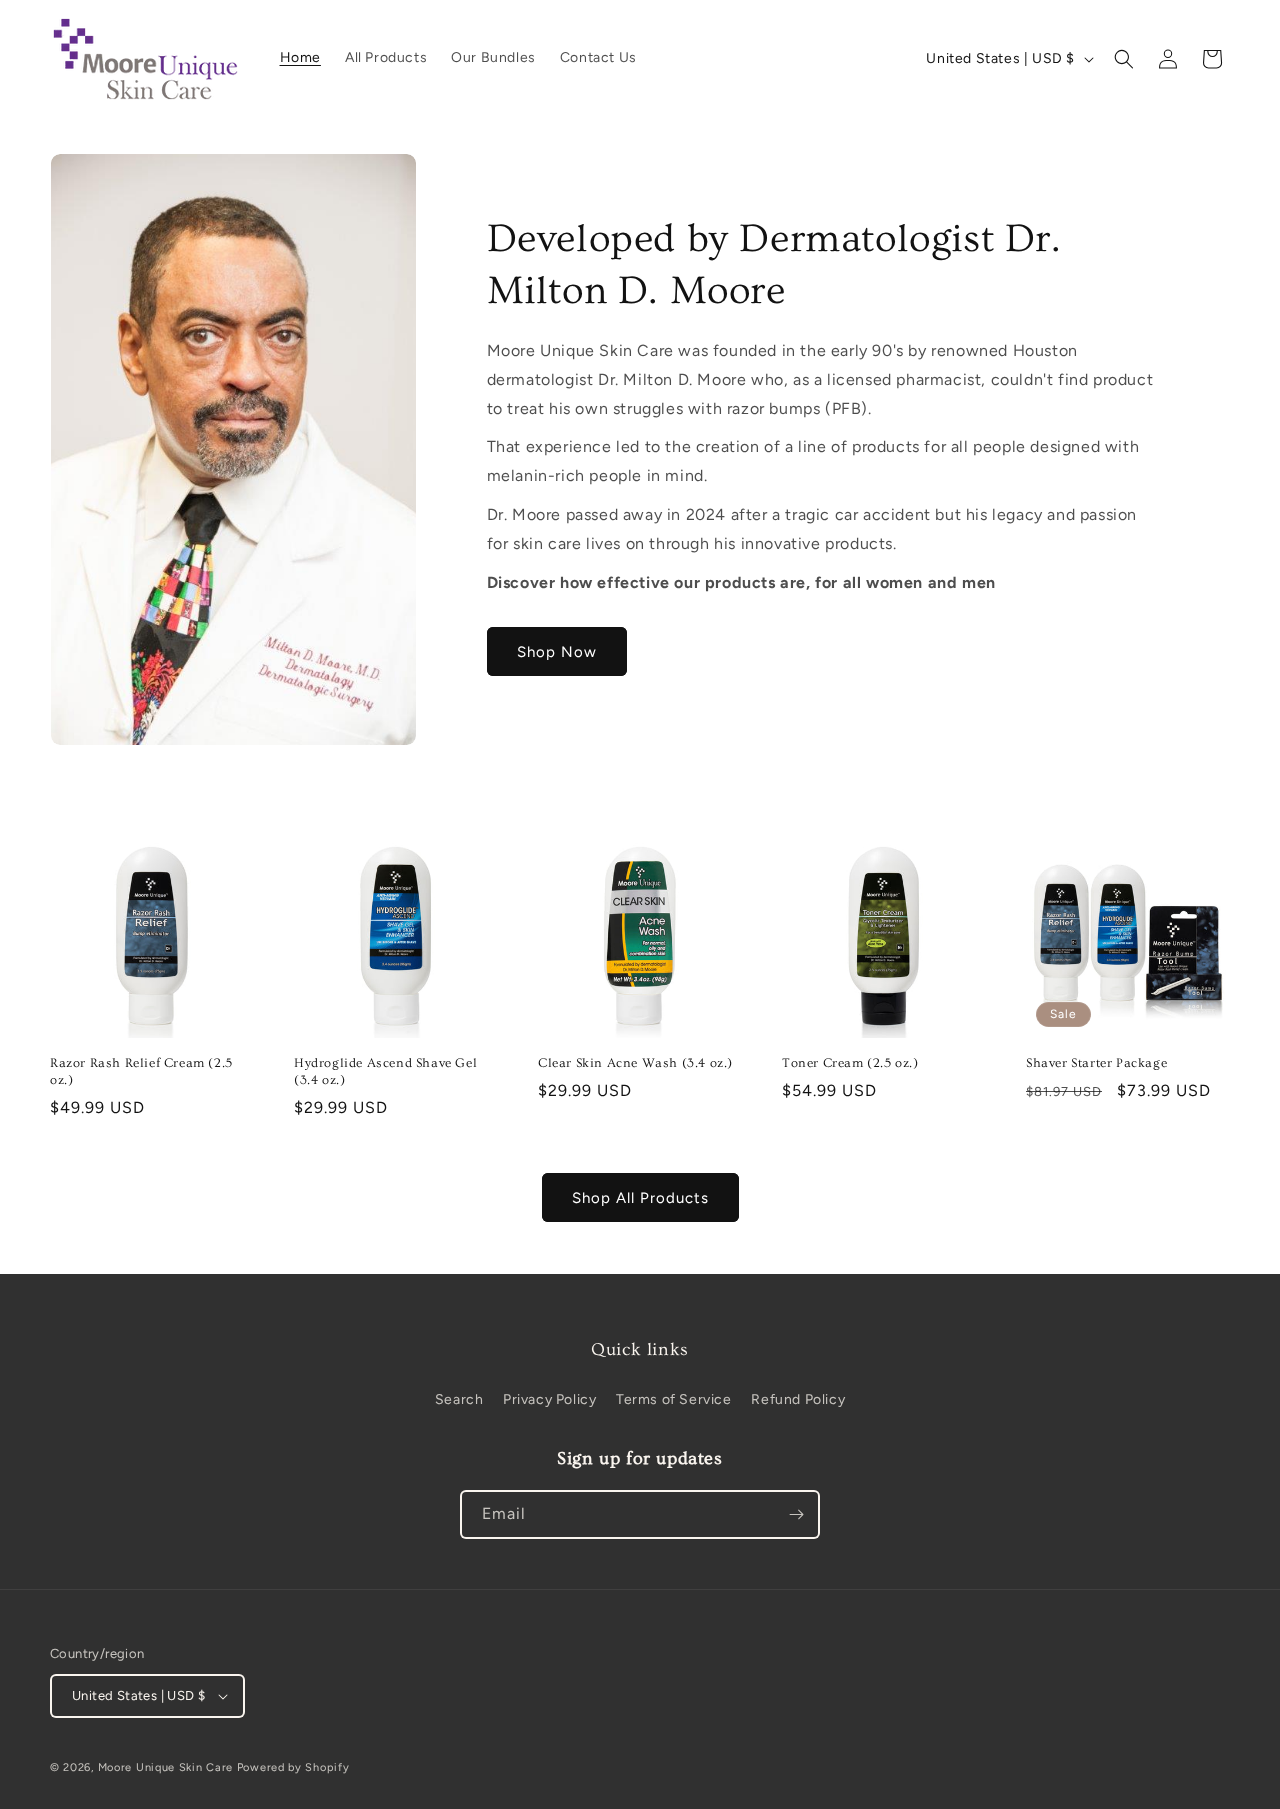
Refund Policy (798, 1399)
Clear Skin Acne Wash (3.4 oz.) (635, 1063)
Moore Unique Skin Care (165, 1767)
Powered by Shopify (293, 1767)
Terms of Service (674, 1399)
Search (459, 1399)
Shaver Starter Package (1096, 1063)
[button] (1124, 59)
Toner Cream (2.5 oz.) (850, 1063)
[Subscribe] (796, 1514)
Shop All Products (640, 1198)
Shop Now (557, 652)
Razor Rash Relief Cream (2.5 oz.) (141, 1071)
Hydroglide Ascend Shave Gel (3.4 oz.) (385, 1071)
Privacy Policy (549, 1399)
